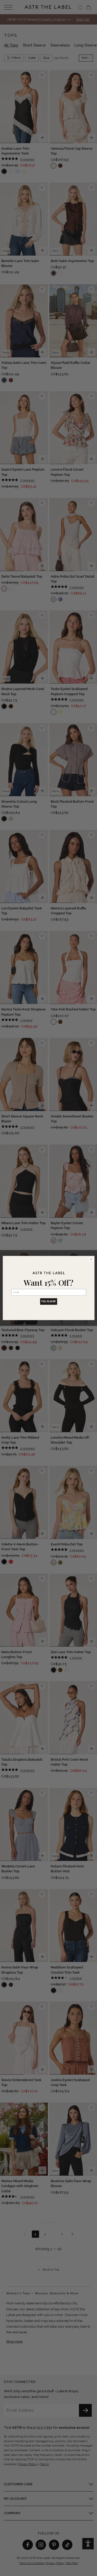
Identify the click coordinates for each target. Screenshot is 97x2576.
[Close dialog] (91, 1259)
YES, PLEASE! (49, 1301)
